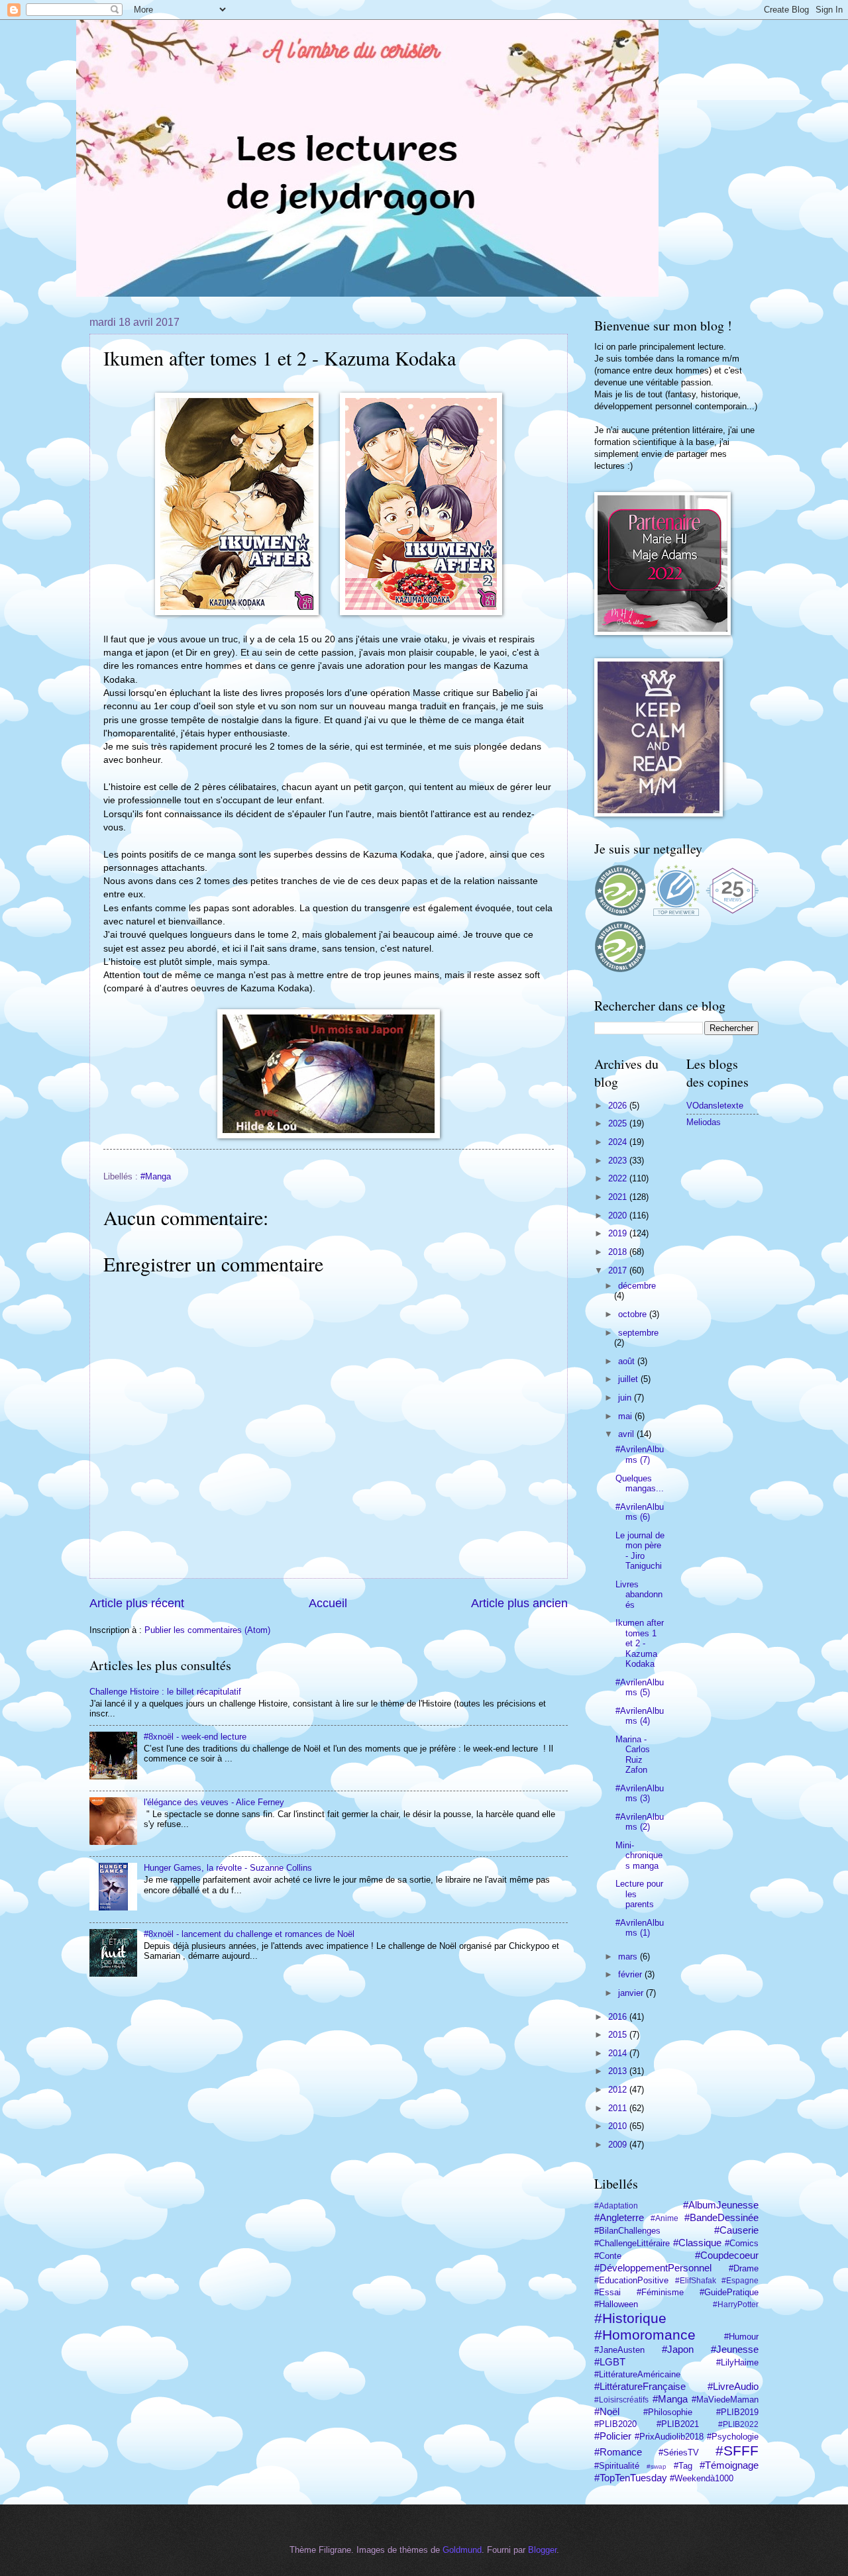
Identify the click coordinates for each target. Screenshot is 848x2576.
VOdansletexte (715, 1106)
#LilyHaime (737, 2362)
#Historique (630, 2318)
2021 (619, 1197)
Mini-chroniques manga (639, 1856)
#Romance (618, 2452)
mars (629, 1957)
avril (627, 1434)
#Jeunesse (735, 2349)
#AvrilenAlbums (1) (640, 1928)
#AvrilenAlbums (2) (640, 1822)
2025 (619, 1123)
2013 (619, 2071)
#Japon (678, 2349)
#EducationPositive (631, 2280)
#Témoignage (729, 2465)
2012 (619, 2090)
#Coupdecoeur (727, 2255)
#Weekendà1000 (702, 2478)
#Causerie (736, 2230)
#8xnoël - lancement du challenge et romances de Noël (249, 1934)
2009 (619, 2145)
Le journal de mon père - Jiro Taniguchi (640, 1551)
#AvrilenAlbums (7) (640, 1454)
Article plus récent (137, 1603)
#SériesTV (679, 2452)
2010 (619, 2126)
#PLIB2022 (738, 2424)
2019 (619, 1233)
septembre (638, 1333)
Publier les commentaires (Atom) (207, 1630)
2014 (619, 2053)
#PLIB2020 (615, 2424)
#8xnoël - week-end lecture (195, 1737)
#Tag (683, 2466)
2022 (619, 1178)
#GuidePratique (729, 2292)
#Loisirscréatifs (621, 2400)
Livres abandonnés (639, 1595)
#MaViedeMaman (725, 2400)
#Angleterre (619, 2217)
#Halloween (616, 2304)
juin (626, 1398)
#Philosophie (668, 2412)
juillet (629, 1379)
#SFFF (737, 2451)
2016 (619, 2017)
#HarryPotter (736, 2304)
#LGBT (610, 2362)
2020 (619, 1215)
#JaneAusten (619, 2350)
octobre (634, 1314)
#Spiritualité (617, 2466)
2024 (619, 1142)
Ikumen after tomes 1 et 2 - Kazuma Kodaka (640, 1643)
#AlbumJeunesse (721, 2205)
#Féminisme (660, 2292)
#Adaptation (616, 2206)
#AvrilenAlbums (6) (640, 1512)
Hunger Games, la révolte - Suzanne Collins (228, 1868)
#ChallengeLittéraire (632, 2243)
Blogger (542, 2550)
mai (626, 1416)
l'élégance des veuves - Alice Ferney (214, 1802)
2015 (619, 2035)
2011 (619, 2108)
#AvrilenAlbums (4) (640, 1716)
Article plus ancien (519, 1603)
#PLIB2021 (678, 2424)
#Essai (608, 2292)
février (631, 1974)
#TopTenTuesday (631, 2478)
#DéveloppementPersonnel (653, 2268)
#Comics (742, 2243)
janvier (632, 1993)
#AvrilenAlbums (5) (640, 1687)
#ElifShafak (696, 2281)
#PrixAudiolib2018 (669, 2437)
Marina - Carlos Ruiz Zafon (633, 1755)
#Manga (156, 1176)
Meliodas (704, 1122)
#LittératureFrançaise (640, 2386)
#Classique (697, 2243)
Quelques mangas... (640, 1483)
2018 (619, 1252)
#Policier (613, 2436)
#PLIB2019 (737, 2412)
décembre (637, 1286)
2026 (619, 1106)
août (628, 1361)
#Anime (664, 2218)
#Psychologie (733, 2437)
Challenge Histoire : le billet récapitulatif (165, 1692)
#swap (657, 2466)
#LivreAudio (733, 2386)
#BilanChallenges (627, 2231)
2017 (619, 1270)
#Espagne (740, 2281)
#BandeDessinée (721, 2217)
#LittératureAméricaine (637, 2374)
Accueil (328, 1603)
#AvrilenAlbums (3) (640, 1793)
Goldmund (462, 2550)
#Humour (741, 2337)
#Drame (744, 2268)
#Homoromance (645, 2335)
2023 (619, 1161)
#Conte (608, 2256)
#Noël (607, 2411)
